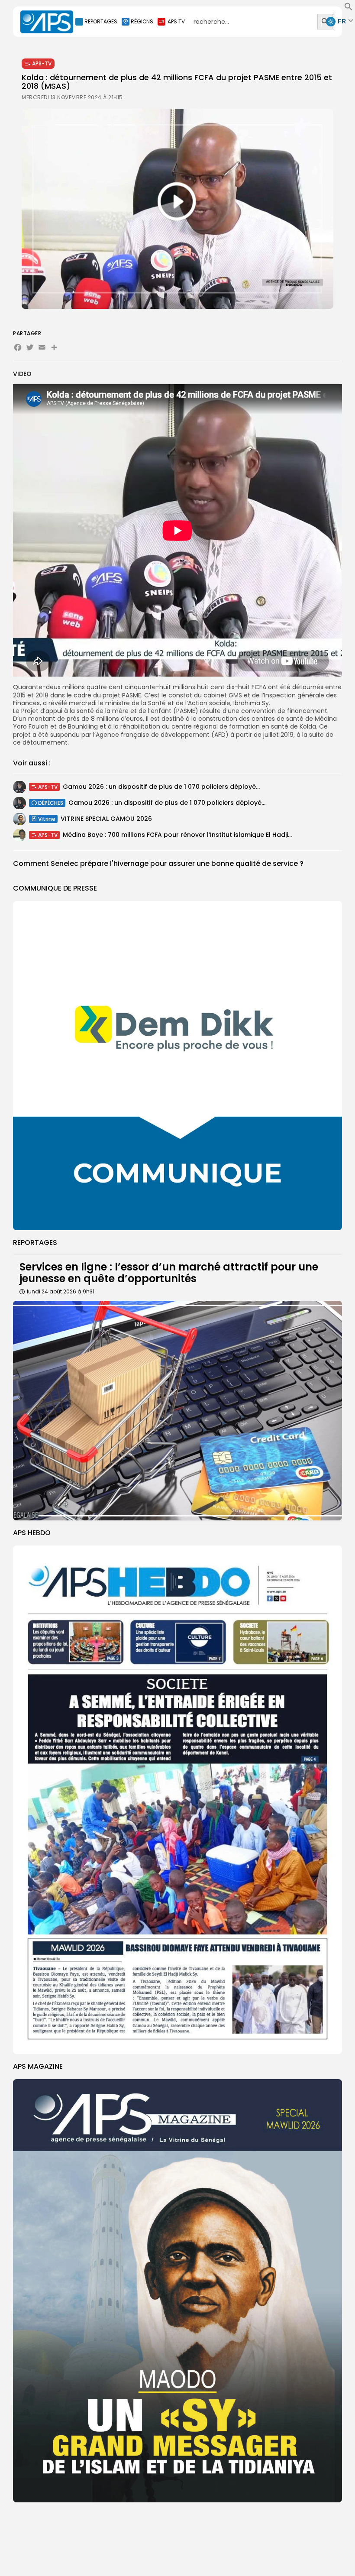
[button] (349, 9)
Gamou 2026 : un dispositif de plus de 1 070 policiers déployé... (161, 787)
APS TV (176, 21)
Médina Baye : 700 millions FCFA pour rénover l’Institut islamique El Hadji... (177, 835)
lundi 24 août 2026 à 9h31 (61, 1291)
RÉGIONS (142, 21)
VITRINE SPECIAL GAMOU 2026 (106, 819)
